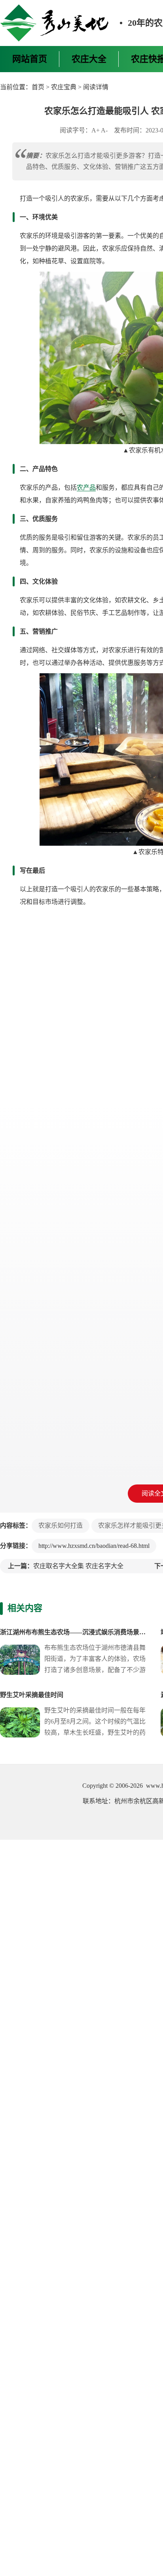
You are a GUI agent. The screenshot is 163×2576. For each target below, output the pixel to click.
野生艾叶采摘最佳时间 (32, 1695)
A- (104, 130)
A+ (96, 130)
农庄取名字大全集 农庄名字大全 (78, 1566)
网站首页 (30, 59)
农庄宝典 (64, 87)
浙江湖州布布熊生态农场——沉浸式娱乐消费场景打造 (76, 1632)
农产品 (86, 487)
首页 (38, 87)
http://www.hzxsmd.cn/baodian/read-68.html (94, 1546)
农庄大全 (89, 59)
